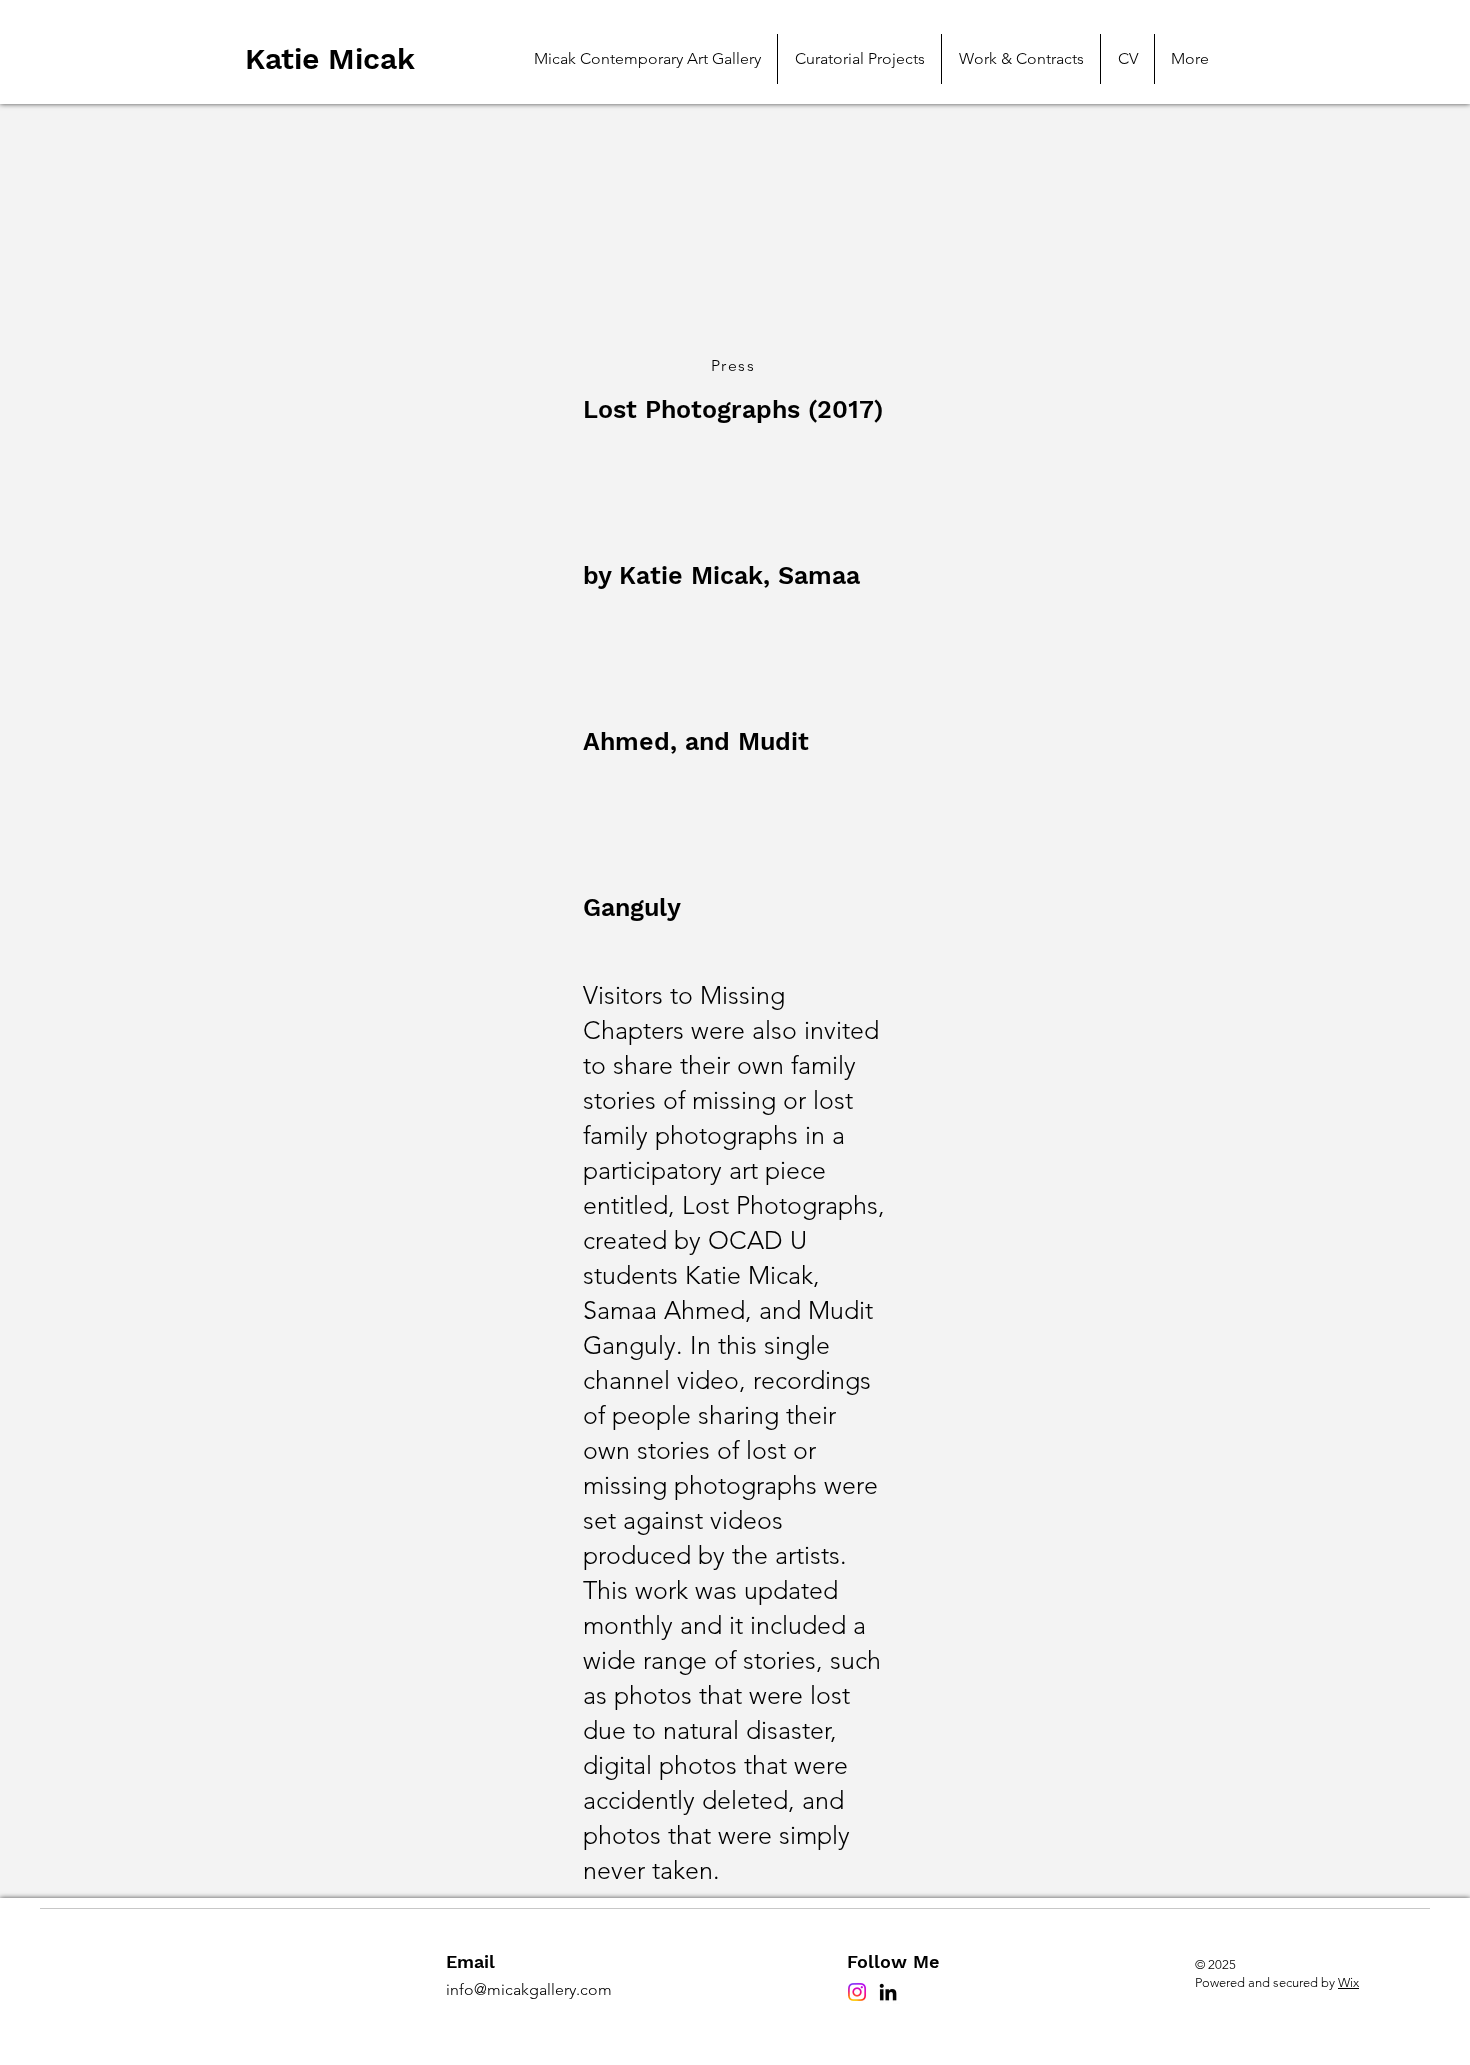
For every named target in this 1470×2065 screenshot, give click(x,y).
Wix (1348, 1982)
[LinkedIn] (888, 1992)
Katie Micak (334, 58)
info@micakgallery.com (529, 1989)
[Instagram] (857, 1992)
